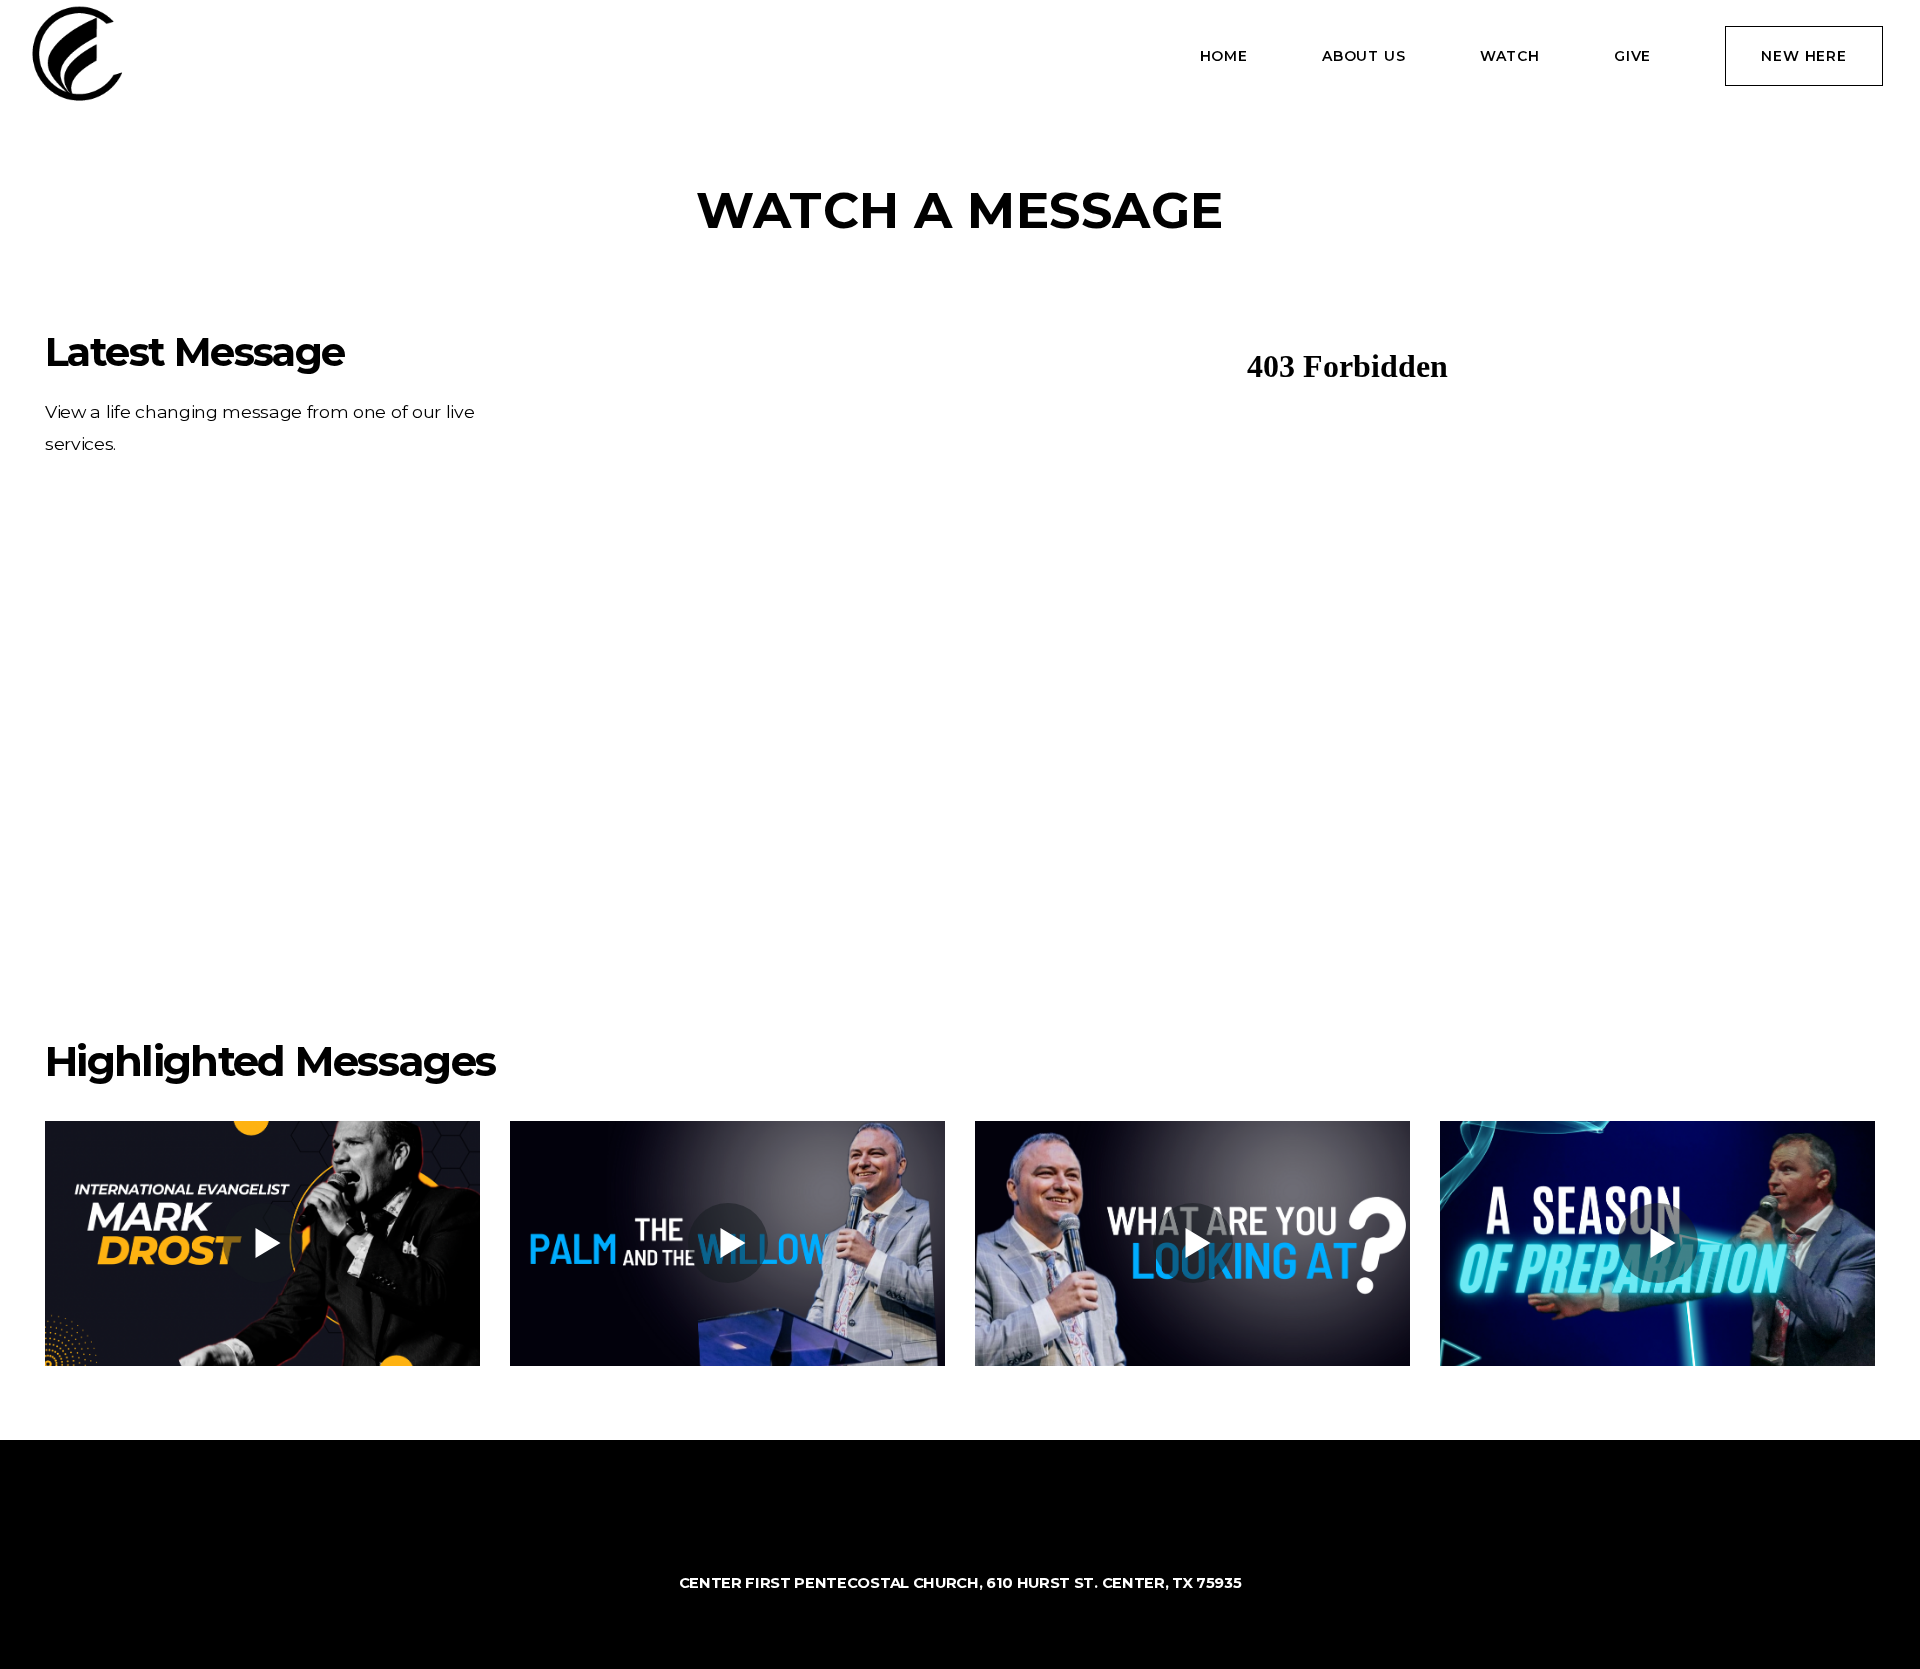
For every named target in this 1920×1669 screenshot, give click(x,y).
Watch (1510, 56)
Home (1224, 56)
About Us (1364, 56)
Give (1632, 56)
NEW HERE (1804, 56)
